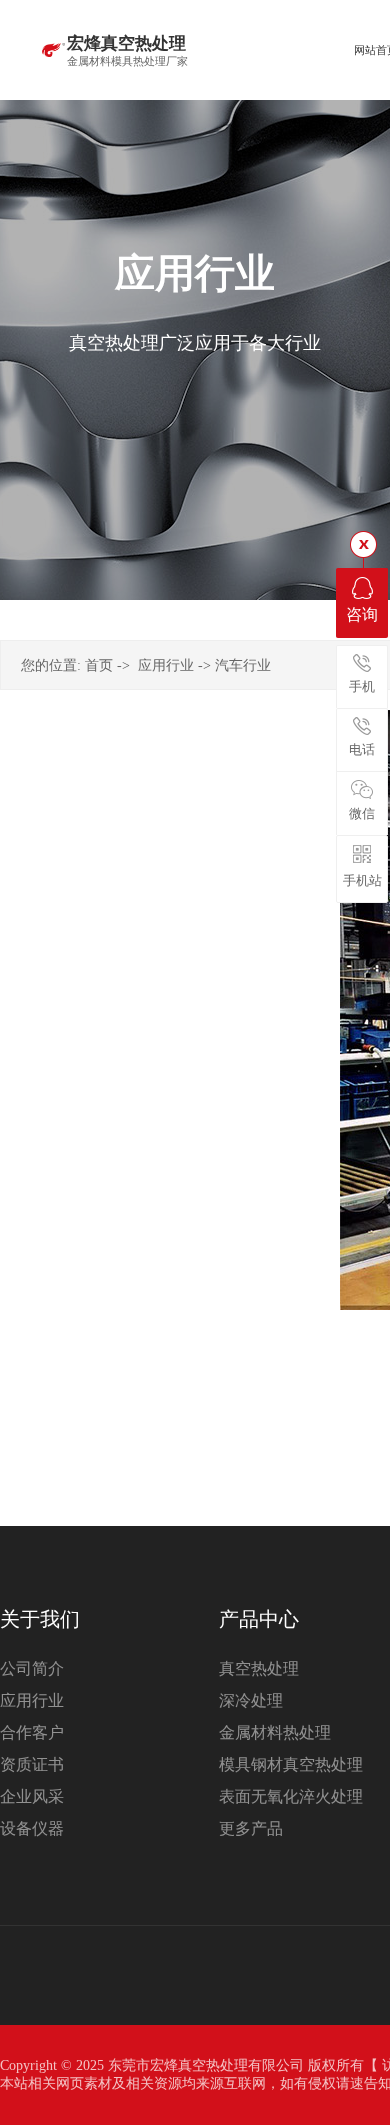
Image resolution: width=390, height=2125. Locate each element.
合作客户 (32, 1732)
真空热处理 (259, 1668)
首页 (99, 665)
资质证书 (32, 1764)
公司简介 (32, 1668)
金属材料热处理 (275, 1732)
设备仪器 (32, 1828)
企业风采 (32, 1796)
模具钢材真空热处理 (291, 1764)
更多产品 (251, 1828)
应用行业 (166, 665)
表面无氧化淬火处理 (291, 1796)
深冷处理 (251, 1700)
